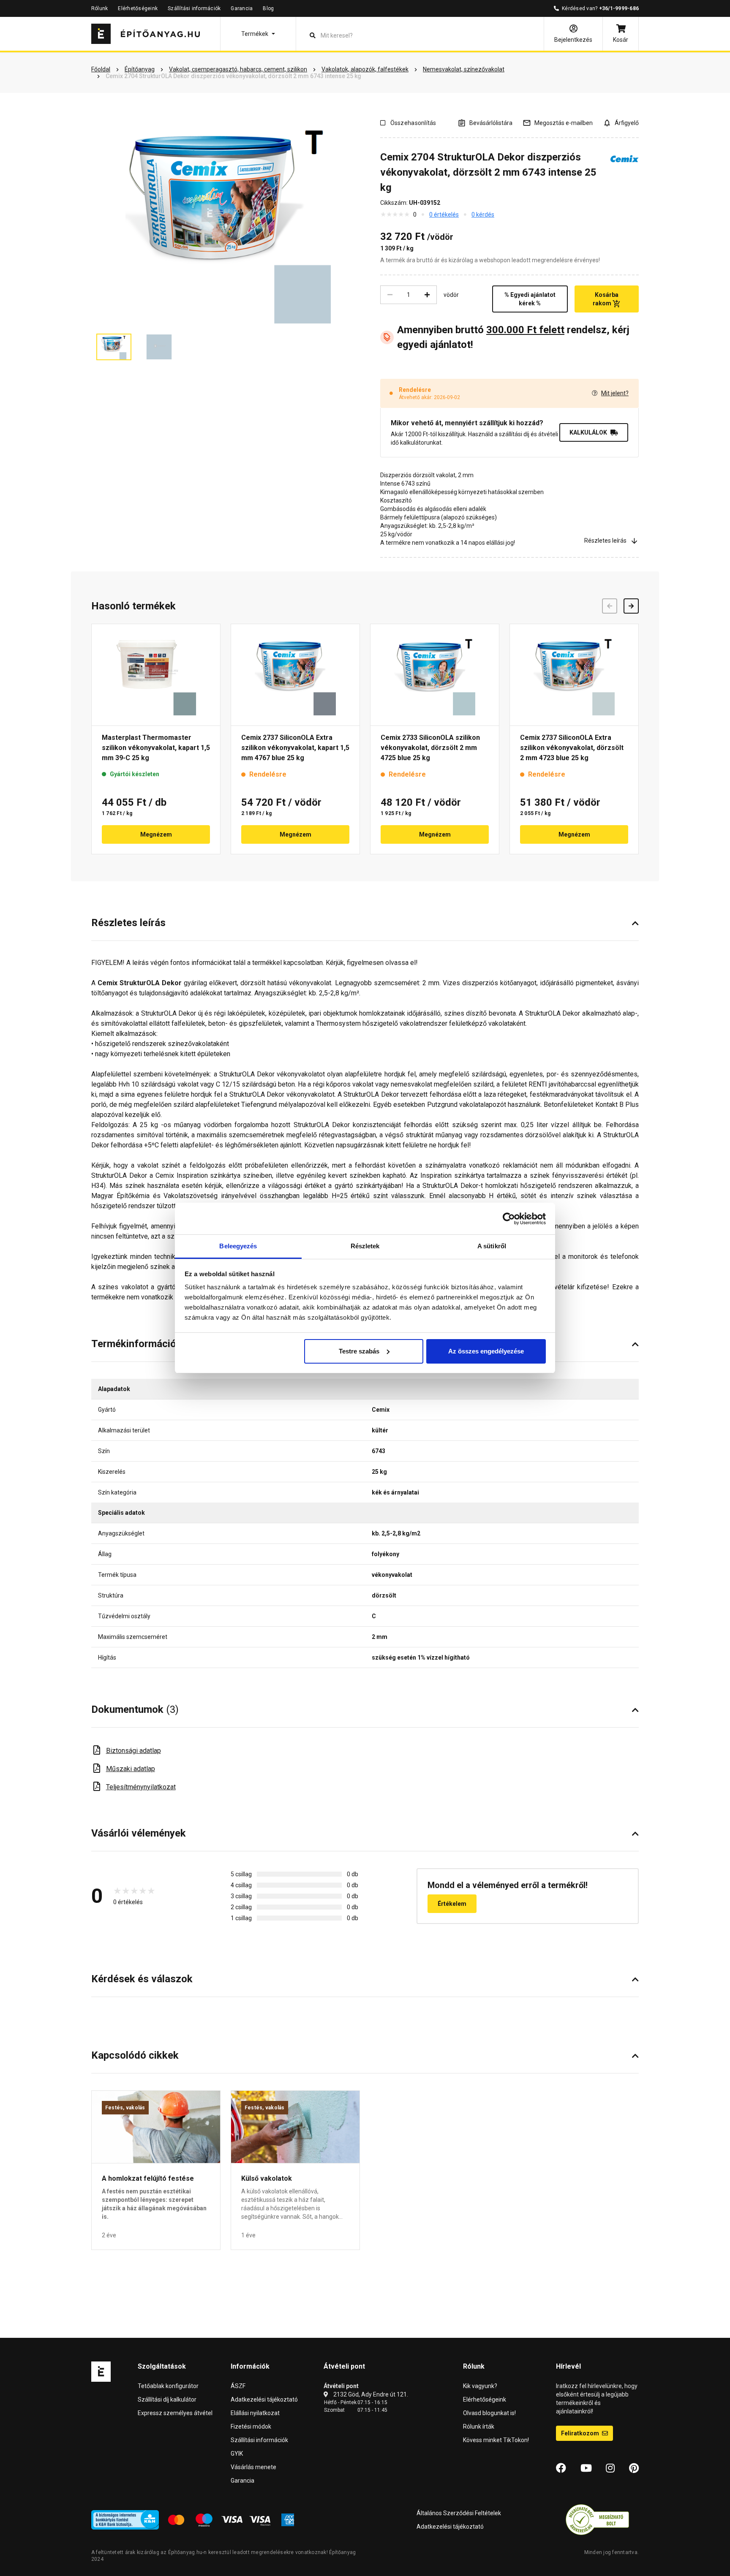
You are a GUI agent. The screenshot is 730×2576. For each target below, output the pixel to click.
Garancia (242, 8)
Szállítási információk (194, 8)
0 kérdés (483, 215)
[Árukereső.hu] (597, 2519)
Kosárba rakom (606, 299)
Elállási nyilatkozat (255, 2413)
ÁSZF (238, 2386)
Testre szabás (359, 1351)
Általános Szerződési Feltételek (459, 2513)
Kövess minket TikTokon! (496, 2440)
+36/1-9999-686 (619, 8)
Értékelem (452, 1904)
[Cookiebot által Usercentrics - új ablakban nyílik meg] (509, 1219)
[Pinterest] (634, 2468)
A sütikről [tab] (492, 1246)
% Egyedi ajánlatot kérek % (530, 299)
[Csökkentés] (390, 295)
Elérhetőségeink (138, 8)
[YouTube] (586, 2468)
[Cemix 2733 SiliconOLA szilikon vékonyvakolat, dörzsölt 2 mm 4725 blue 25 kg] (435, 675)
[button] (258, 34)
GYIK (237, 2454)
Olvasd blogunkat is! (489, 2413)
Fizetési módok (251, 2427)
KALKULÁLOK (588, 432)
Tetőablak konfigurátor (168, 2386)
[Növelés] (427, 295)
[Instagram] (610, 2468)
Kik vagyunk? (480, 2386)
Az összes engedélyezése (486, 1351)
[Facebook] (561, 2468)
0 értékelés (444, 215)
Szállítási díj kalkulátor (167, 2399)
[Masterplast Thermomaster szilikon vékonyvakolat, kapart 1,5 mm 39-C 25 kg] (156, 675)
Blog (268, 8)
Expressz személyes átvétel (175, 2413)
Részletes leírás (605, 541)
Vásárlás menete (253, 2467)
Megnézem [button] (156, 834)
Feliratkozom (581, 2433)
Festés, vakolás (125, 2108)
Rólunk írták (479, 2427)
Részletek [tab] (365, 1246)
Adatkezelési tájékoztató (264, 2399)
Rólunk (99, 8)
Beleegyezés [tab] (238, 1246)
